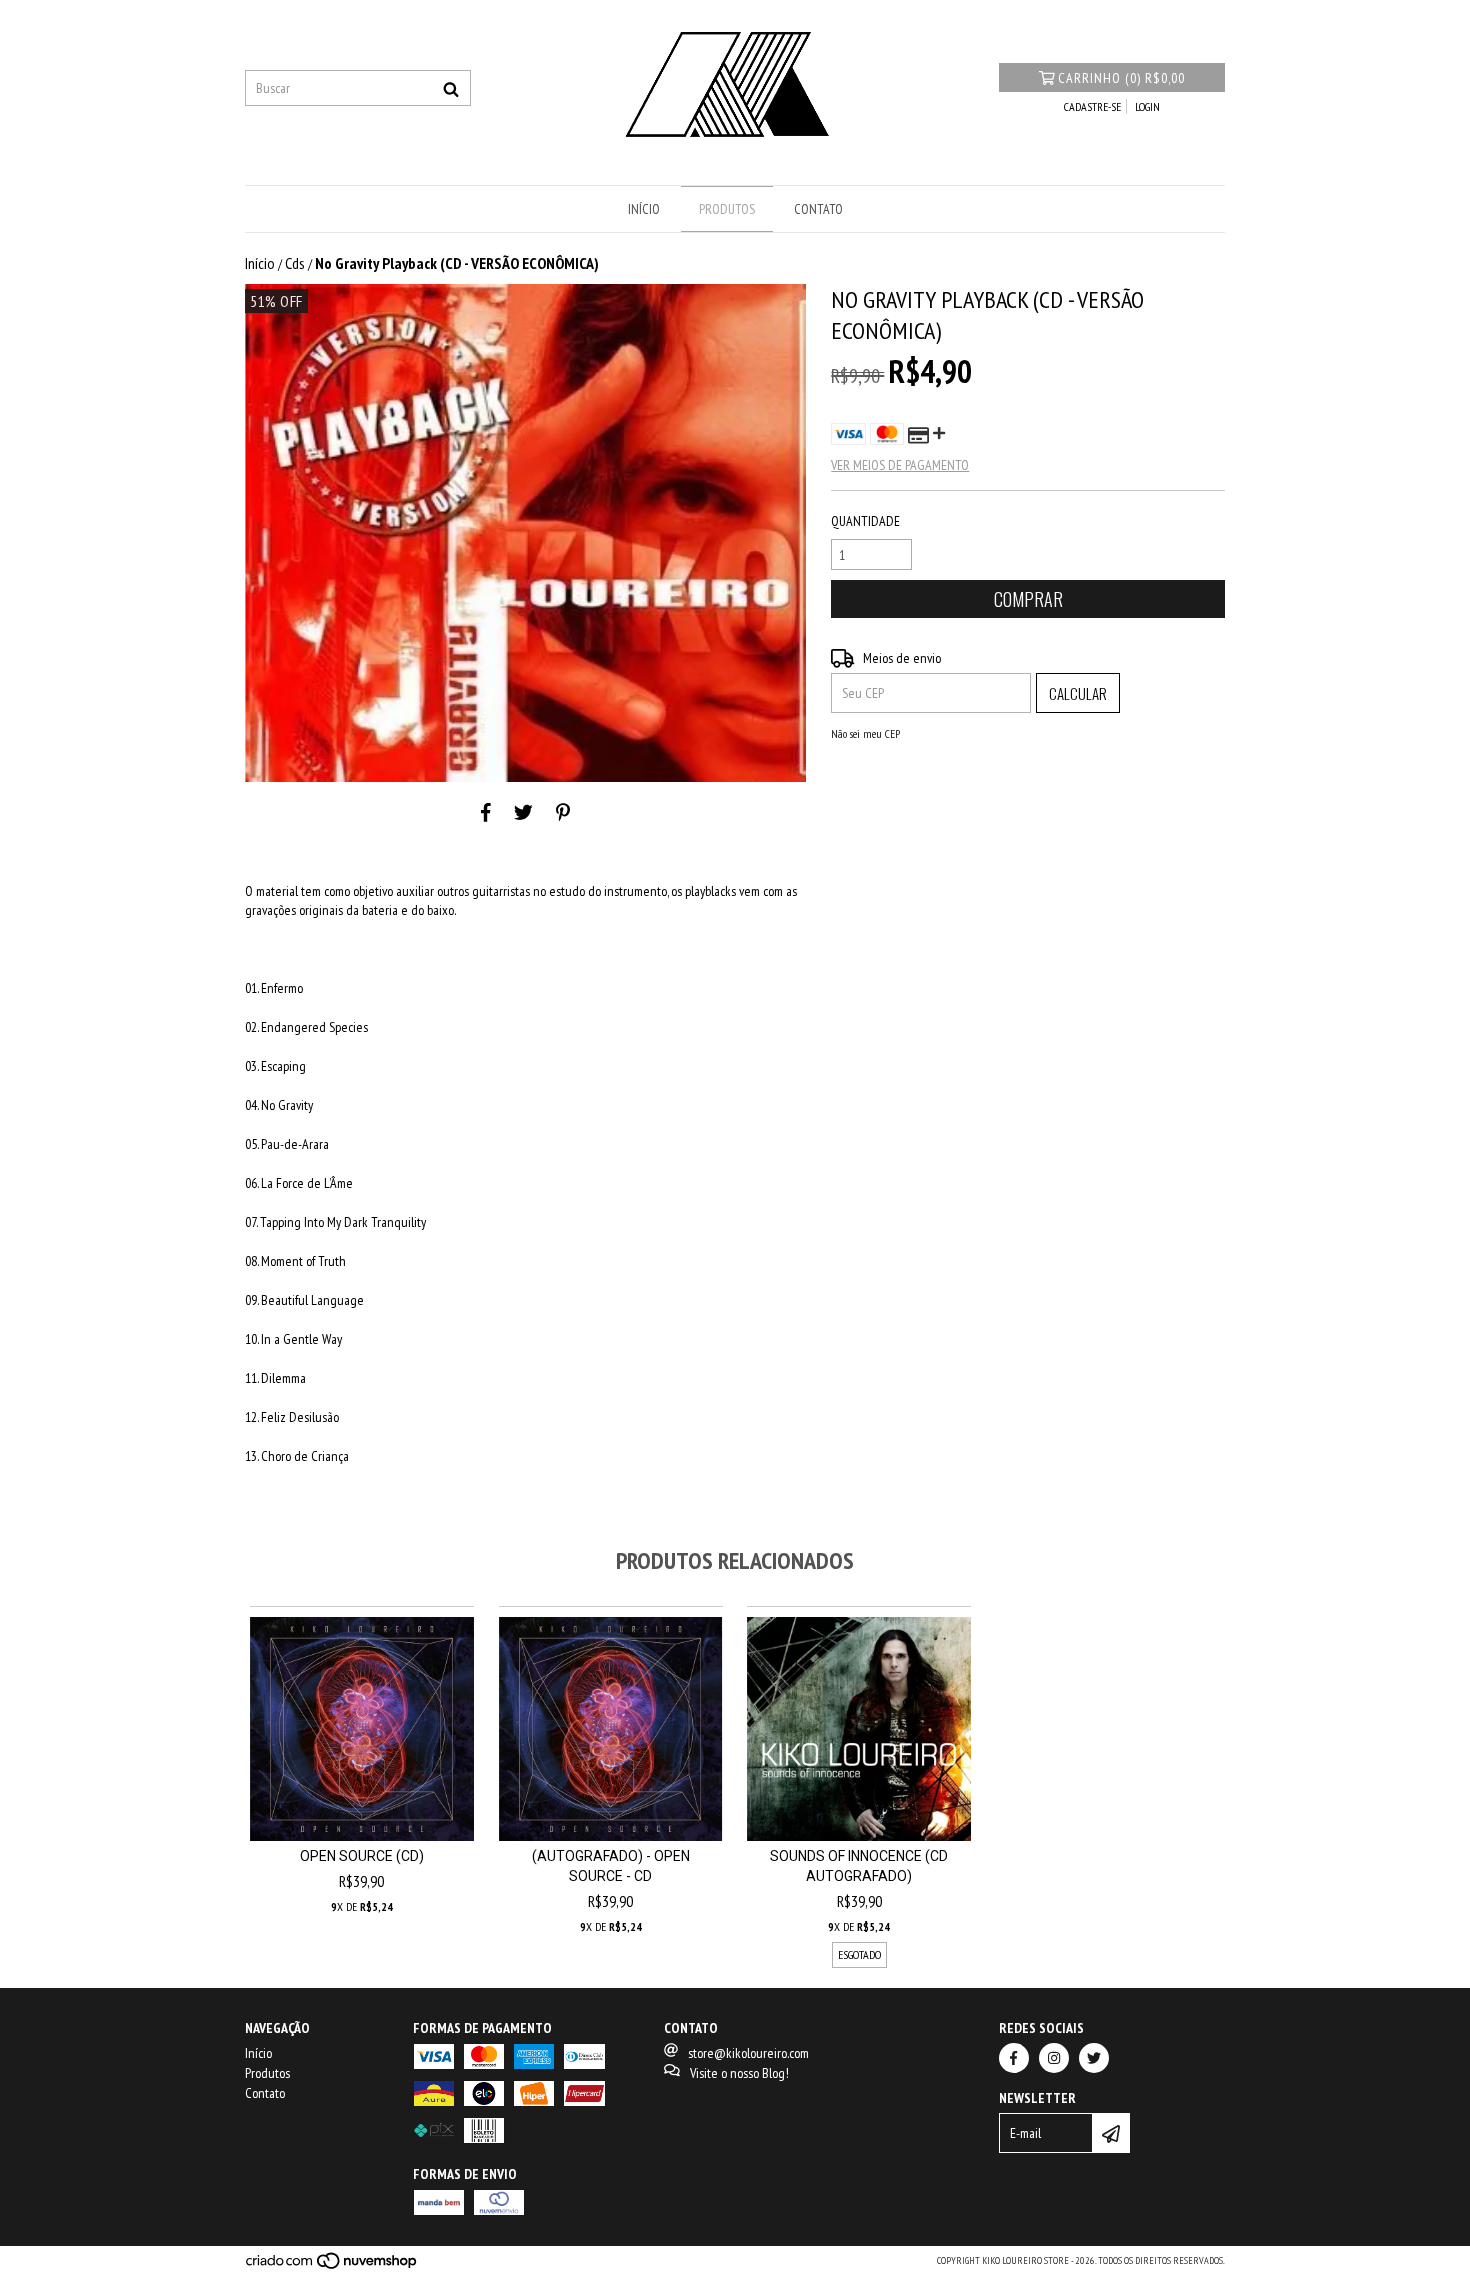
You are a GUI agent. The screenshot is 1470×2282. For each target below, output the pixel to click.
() (1121, 78)
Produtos (727, 209)
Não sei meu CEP (865, 733)
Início (644, 209)
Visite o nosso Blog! (739, 2073)
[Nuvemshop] (332, 2266)
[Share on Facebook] (486, 812)
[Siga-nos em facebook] (1014, 2058)
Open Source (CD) (362, 1856)
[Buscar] (451, 88)
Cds (295, 263)
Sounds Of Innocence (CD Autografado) (859, 1866)
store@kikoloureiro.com (748, 2053)
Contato (818, 209)
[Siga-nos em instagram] (1054, 2058)
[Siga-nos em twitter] (1094, 2058)
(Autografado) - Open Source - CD (611, 1866)
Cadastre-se (1092, 106)
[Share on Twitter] (523, 812)
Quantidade (865, 521)
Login (1147, 106)
